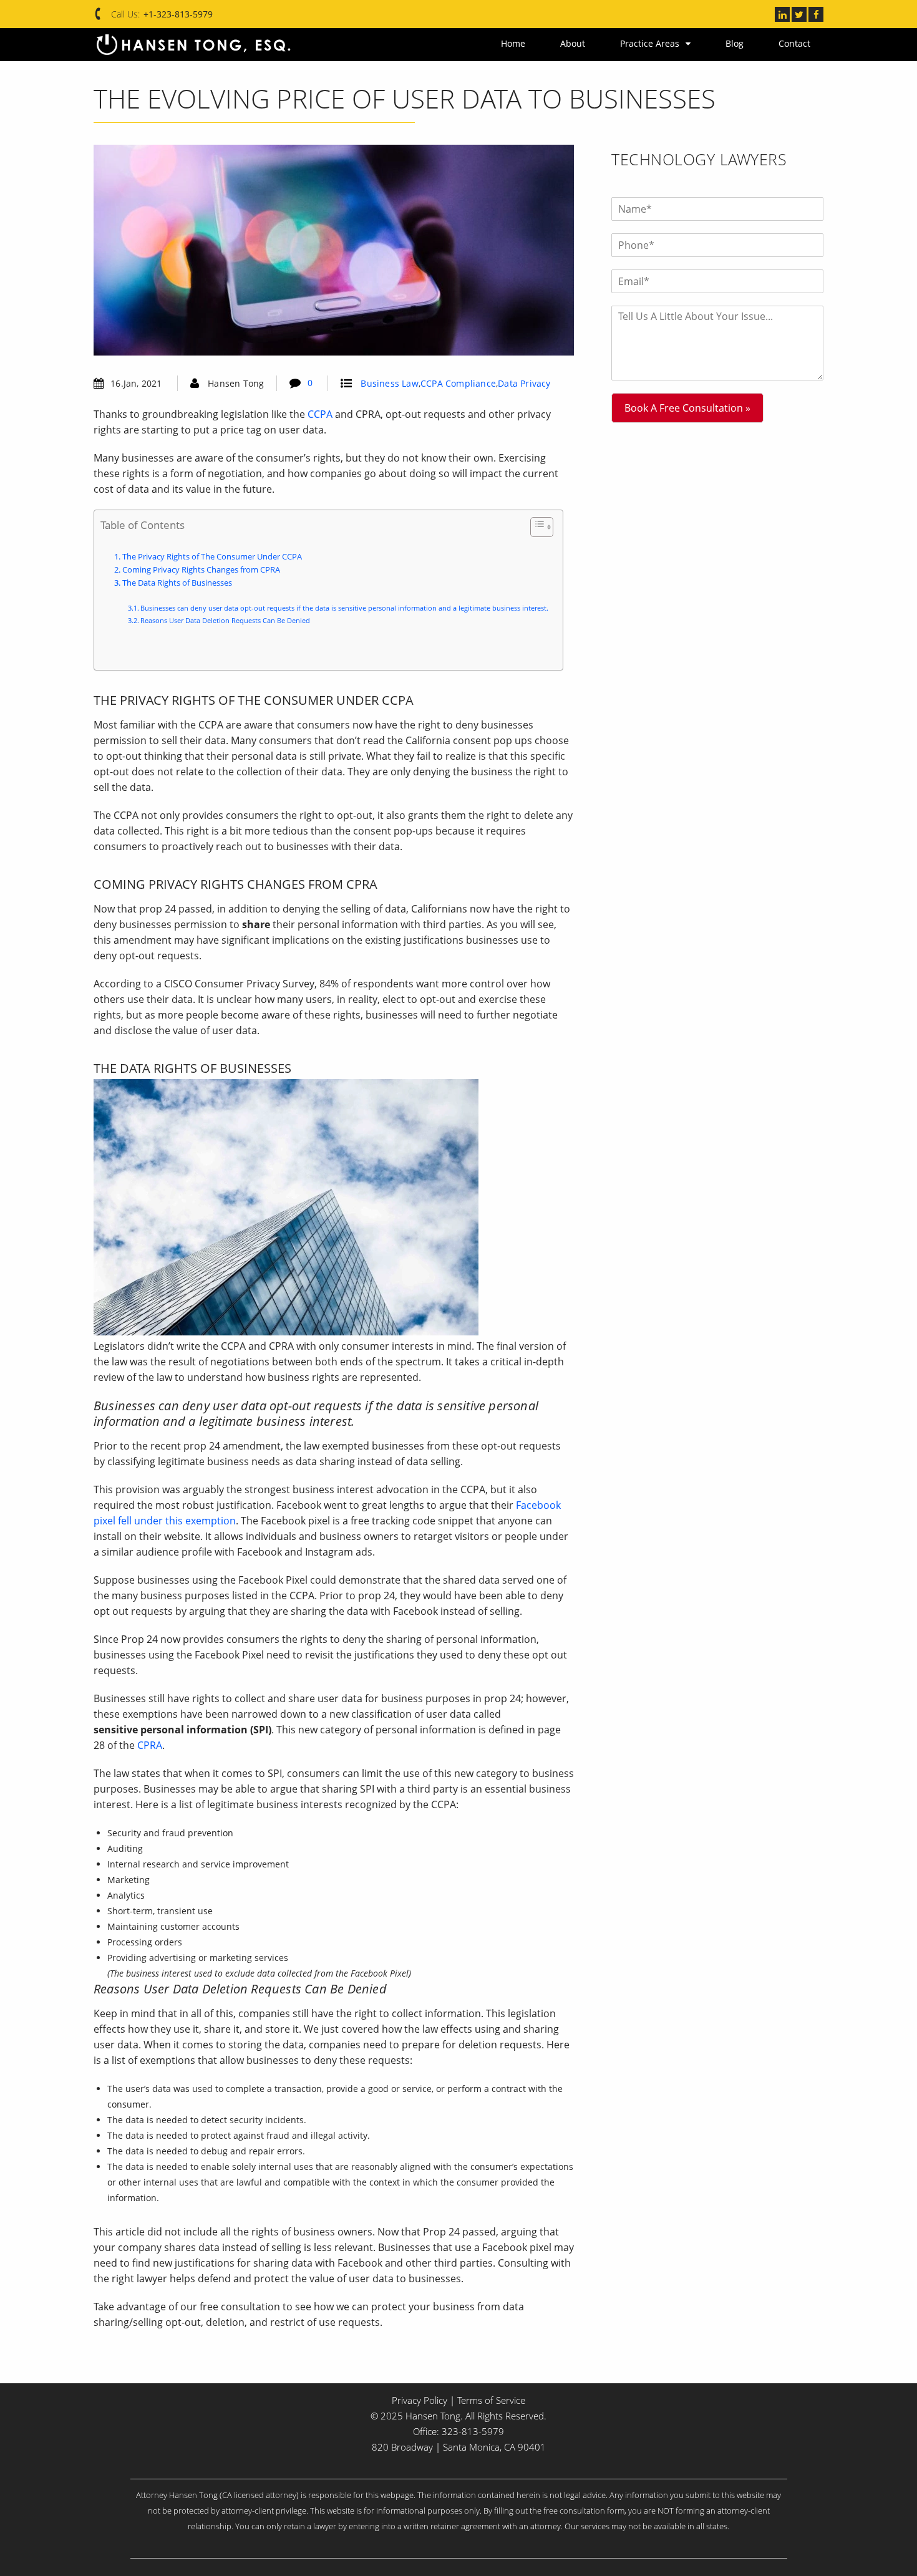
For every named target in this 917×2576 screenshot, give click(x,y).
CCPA (320, 414)
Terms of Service (491, 2400)
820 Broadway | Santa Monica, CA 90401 (459, 2447)
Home (548, 43)
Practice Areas (667, 43)
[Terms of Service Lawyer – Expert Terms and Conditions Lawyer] (193, 45)
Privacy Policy (420, 2400)
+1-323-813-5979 (178, 14)
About (599, 43)
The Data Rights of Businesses (178, 583)
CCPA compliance (458, 383)
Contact (794, 43)
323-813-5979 (473, 2431)
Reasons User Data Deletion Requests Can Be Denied (225, 620)
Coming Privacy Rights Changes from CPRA (201, 570)
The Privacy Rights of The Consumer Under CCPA (212, 557)
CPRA (150, 1745)
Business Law (389, 383)
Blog (743, 43)
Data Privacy (524, 383)
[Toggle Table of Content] (536, 527)
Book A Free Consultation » (687, 408)
